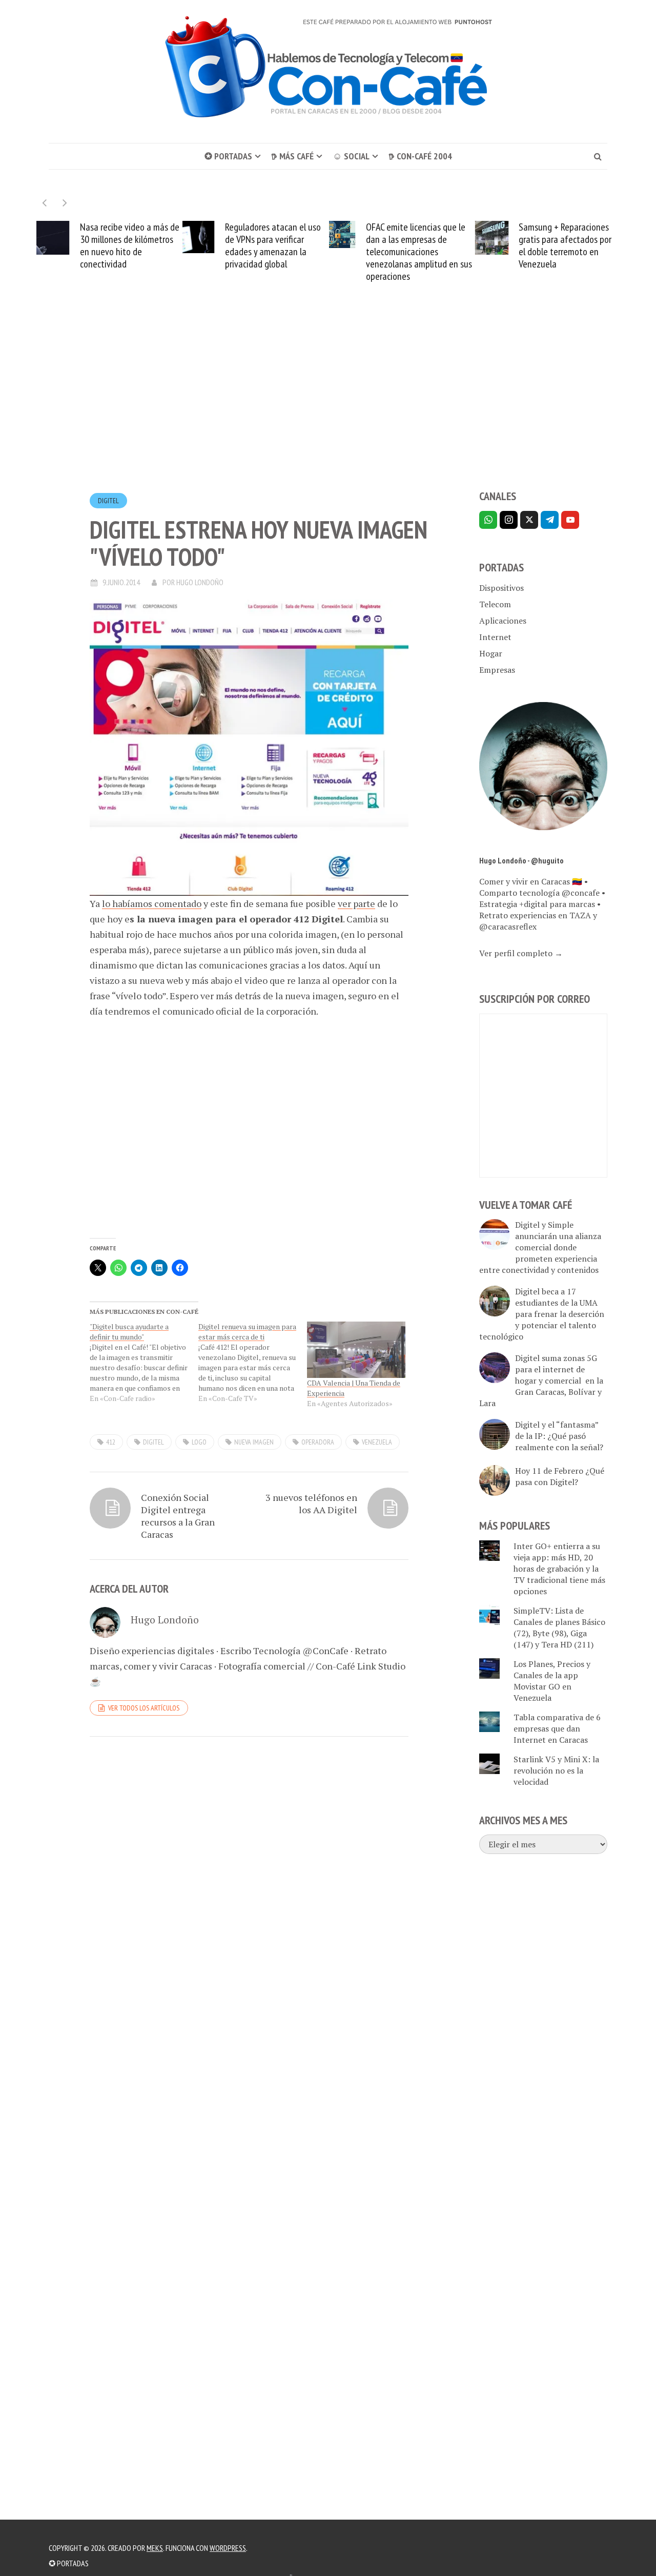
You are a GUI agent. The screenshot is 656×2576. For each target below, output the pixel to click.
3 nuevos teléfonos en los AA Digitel (311, 1503)
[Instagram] (509, 520)
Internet (495, 637)
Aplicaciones (503, 621)
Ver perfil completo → (521, 953)
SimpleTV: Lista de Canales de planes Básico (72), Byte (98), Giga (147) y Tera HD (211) (559, 1627)
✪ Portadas (228, 156)
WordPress (228, 2548)
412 (111, 1442)
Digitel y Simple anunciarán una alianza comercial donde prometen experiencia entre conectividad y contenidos (540, 1247)
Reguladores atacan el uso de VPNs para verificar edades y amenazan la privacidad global (273, 245)
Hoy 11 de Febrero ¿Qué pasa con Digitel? (560, 1476)
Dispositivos (501, 588)
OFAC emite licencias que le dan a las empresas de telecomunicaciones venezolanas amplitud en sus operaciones (419, 252)
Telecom (495, 604)
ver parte (356, 903)
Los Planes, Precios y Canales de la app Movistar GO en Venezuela (552, 1681)
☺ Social (351, 156)
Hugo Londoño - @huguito (521, 860)
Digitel (108, 501)
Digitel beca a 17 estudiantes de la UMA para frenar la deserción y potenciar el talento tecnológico (542, 1314)
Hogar (491, 653)
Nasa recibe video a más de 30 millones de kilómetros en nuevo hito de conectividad (130, 245)
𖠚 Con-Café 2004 (420, 156)
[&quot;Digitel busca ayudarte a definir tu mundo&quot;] (144, 1363)
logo (199, 1442)
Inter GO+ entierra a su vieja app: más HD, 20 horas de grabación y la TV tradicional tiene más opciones (559, 1569)
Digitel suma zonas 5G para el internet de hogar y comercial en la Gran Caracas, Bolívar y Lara (541, 1380)
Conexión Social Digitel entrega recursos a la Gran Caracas (178, 1516)
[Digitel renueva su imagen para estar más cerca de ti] (253, 1363)
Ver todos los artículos (144, 1708)
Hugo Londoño (200, 582)
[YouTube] (570, 520)
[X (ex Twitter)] (529, 520)
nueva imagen (254, 1442)
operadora (318, 1442)
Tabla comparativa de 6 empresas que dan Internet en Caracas (557, 1728)
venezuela (377, 1442)
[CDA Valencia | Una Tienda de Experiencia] (356, 1350)
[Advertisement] (328, 405)
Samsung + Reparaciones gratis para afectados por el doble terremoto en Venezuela (565, 245)
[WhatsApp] (488, 520)
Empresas (497, 670)
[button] (65, 203)
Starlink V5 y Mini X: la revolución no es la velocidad (556, 1770)
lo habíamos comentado (152, 903)
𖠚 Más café (292, 156)
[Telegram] (550, 520)
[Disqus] (249, 1885)
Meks (155, 2548)
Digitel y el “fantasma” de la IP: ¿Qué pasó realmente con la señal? (559, 1436)
